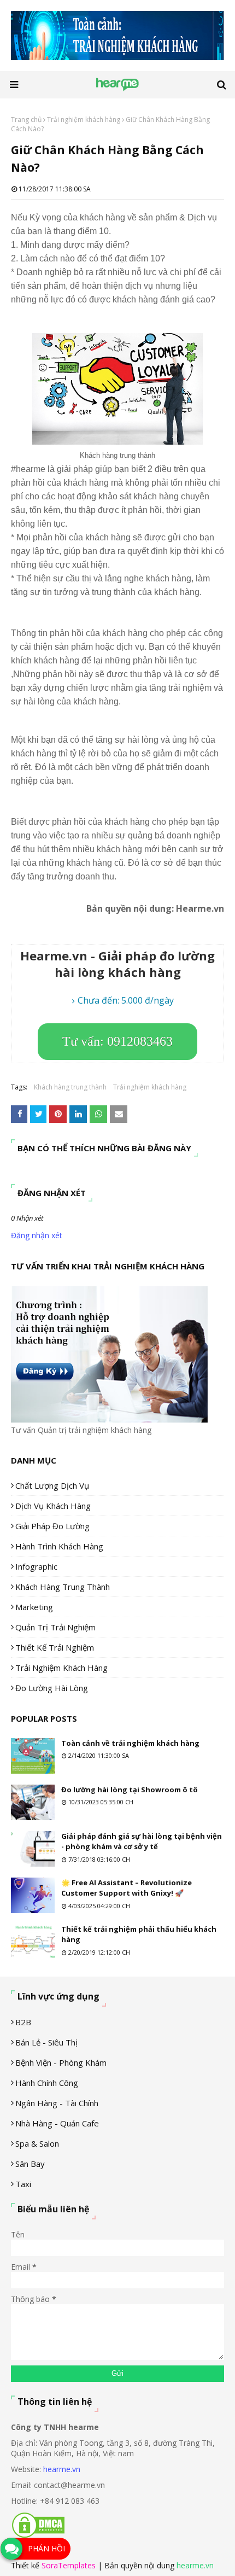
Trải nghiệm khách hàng (84, 120)
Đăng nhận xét (37, 1235)
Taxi (23, 2184)
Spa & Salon (37, 2143)
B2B (23, 2022)
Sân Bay (30, 2164)
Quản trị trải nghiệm (55, 1627)
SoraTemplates (69, 2565)
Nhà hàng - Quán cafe (57, 2123)
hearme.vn (62, 2469)
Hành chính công (47, 2083)
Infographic (36, 1566)
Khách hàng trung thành (70, 1087)
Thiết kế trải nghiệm (55, 1647)
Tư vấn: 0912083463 (117, 1041)
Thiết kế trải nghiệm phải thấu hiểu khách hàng (139, 1934)
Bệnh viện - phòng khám (61, 2062)
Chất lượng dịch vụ (52, 1485)
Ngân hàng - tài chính (57, 2103)
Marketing (34, 1607)
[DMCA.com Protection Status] (38, 2536)
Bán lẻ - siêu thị (46, 2042)
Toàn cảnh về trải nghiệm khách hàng (130, 1743)
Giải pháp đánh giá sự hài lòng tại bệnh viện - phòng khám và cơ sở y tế (142, 1841)
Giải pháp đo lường (52, 1526)
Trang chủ (26, 120)
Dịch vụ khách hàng (53, 1506)
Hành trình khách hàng (59, 1546)
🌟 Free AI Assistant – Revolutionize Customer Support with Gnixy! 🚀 (127, 1888)
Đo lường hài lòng (52, 1688)
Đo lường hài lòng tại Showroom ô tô (130, 1790)
